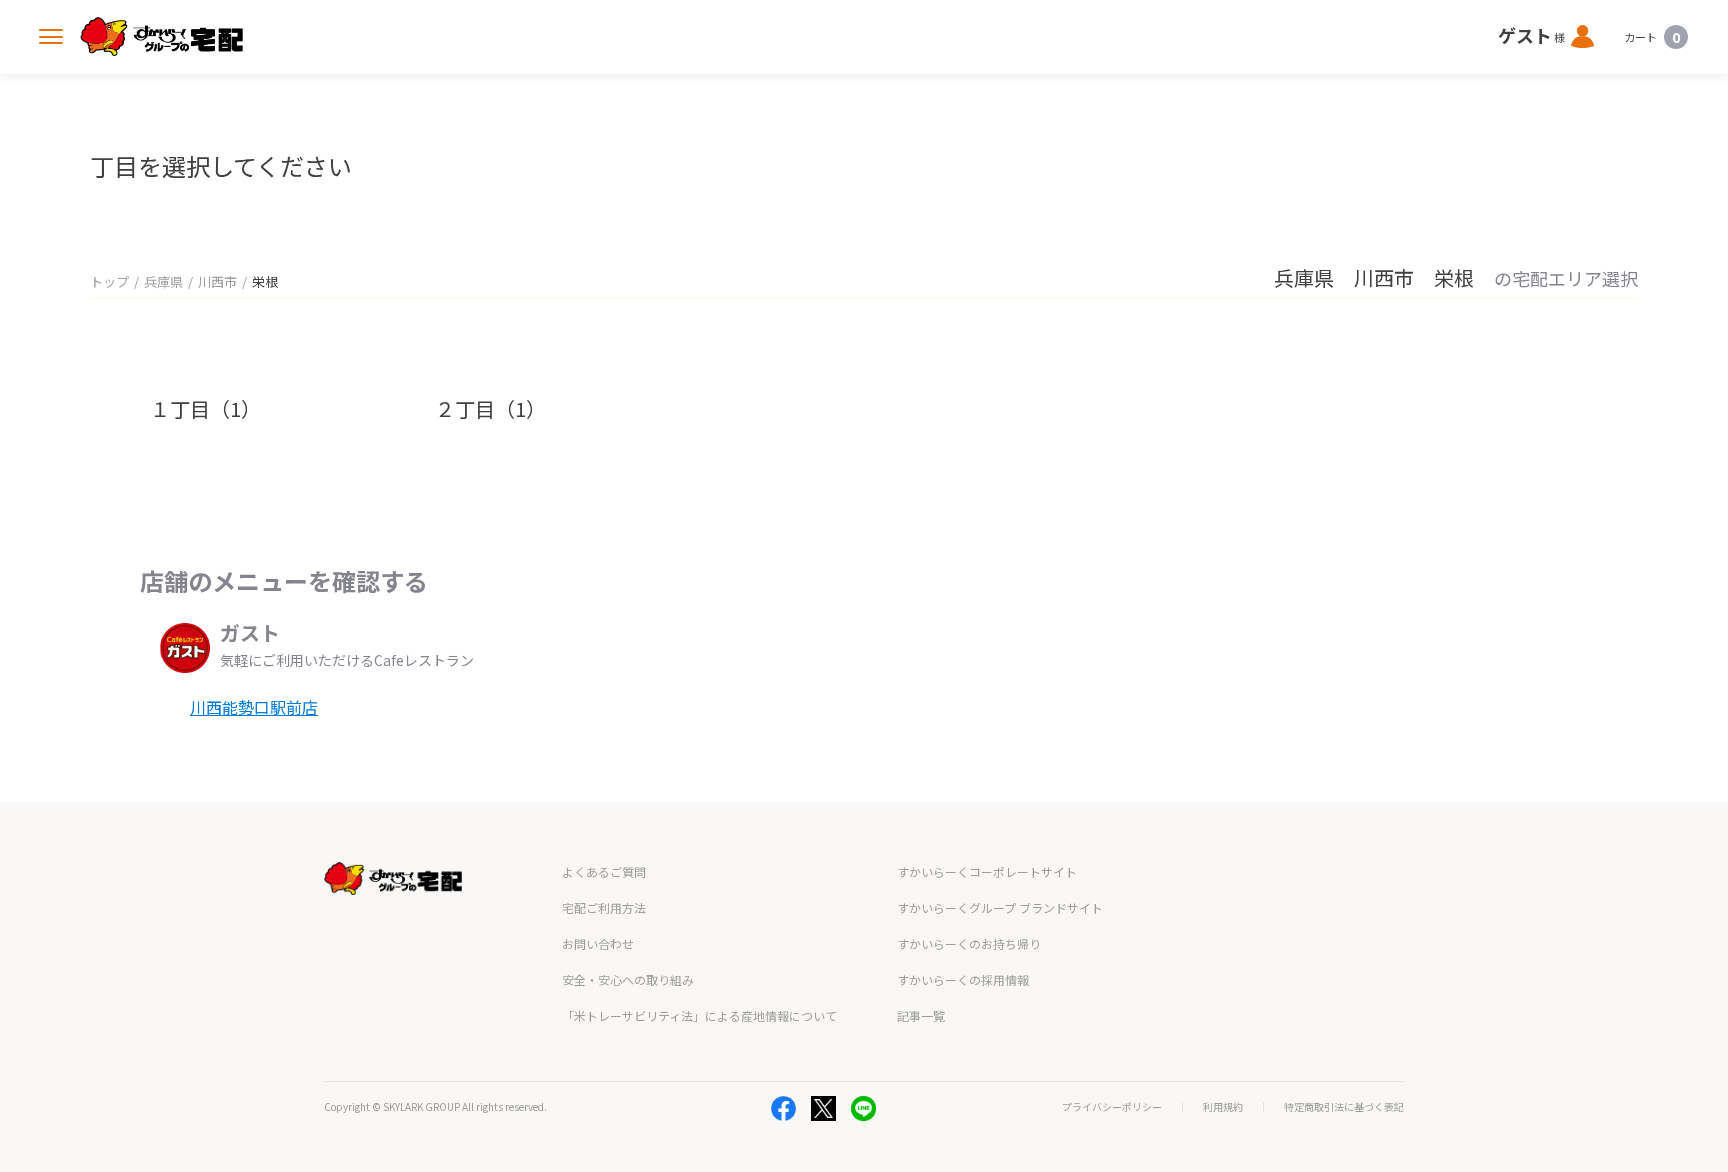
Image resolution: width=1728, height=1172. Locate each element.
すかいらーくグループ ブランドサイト (1000, 907)
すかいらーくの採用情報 (963, 979)
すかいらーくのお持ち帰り (969, 943)
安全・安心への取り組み (628, 979)
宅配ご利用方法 (604, 907)
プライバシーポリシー (1112, 1107)
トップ (109, 281)
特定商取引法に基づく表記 (1344, 1107)
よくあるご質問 (604, 871)
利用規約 (1223, 1107)
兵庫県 (163, 281)
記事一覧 (921, 1015)
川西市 (217, 281)
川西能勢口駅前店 (254, 707)
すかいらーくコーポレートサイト (987, 871)
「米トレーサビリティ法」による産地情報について (699, 1015)
